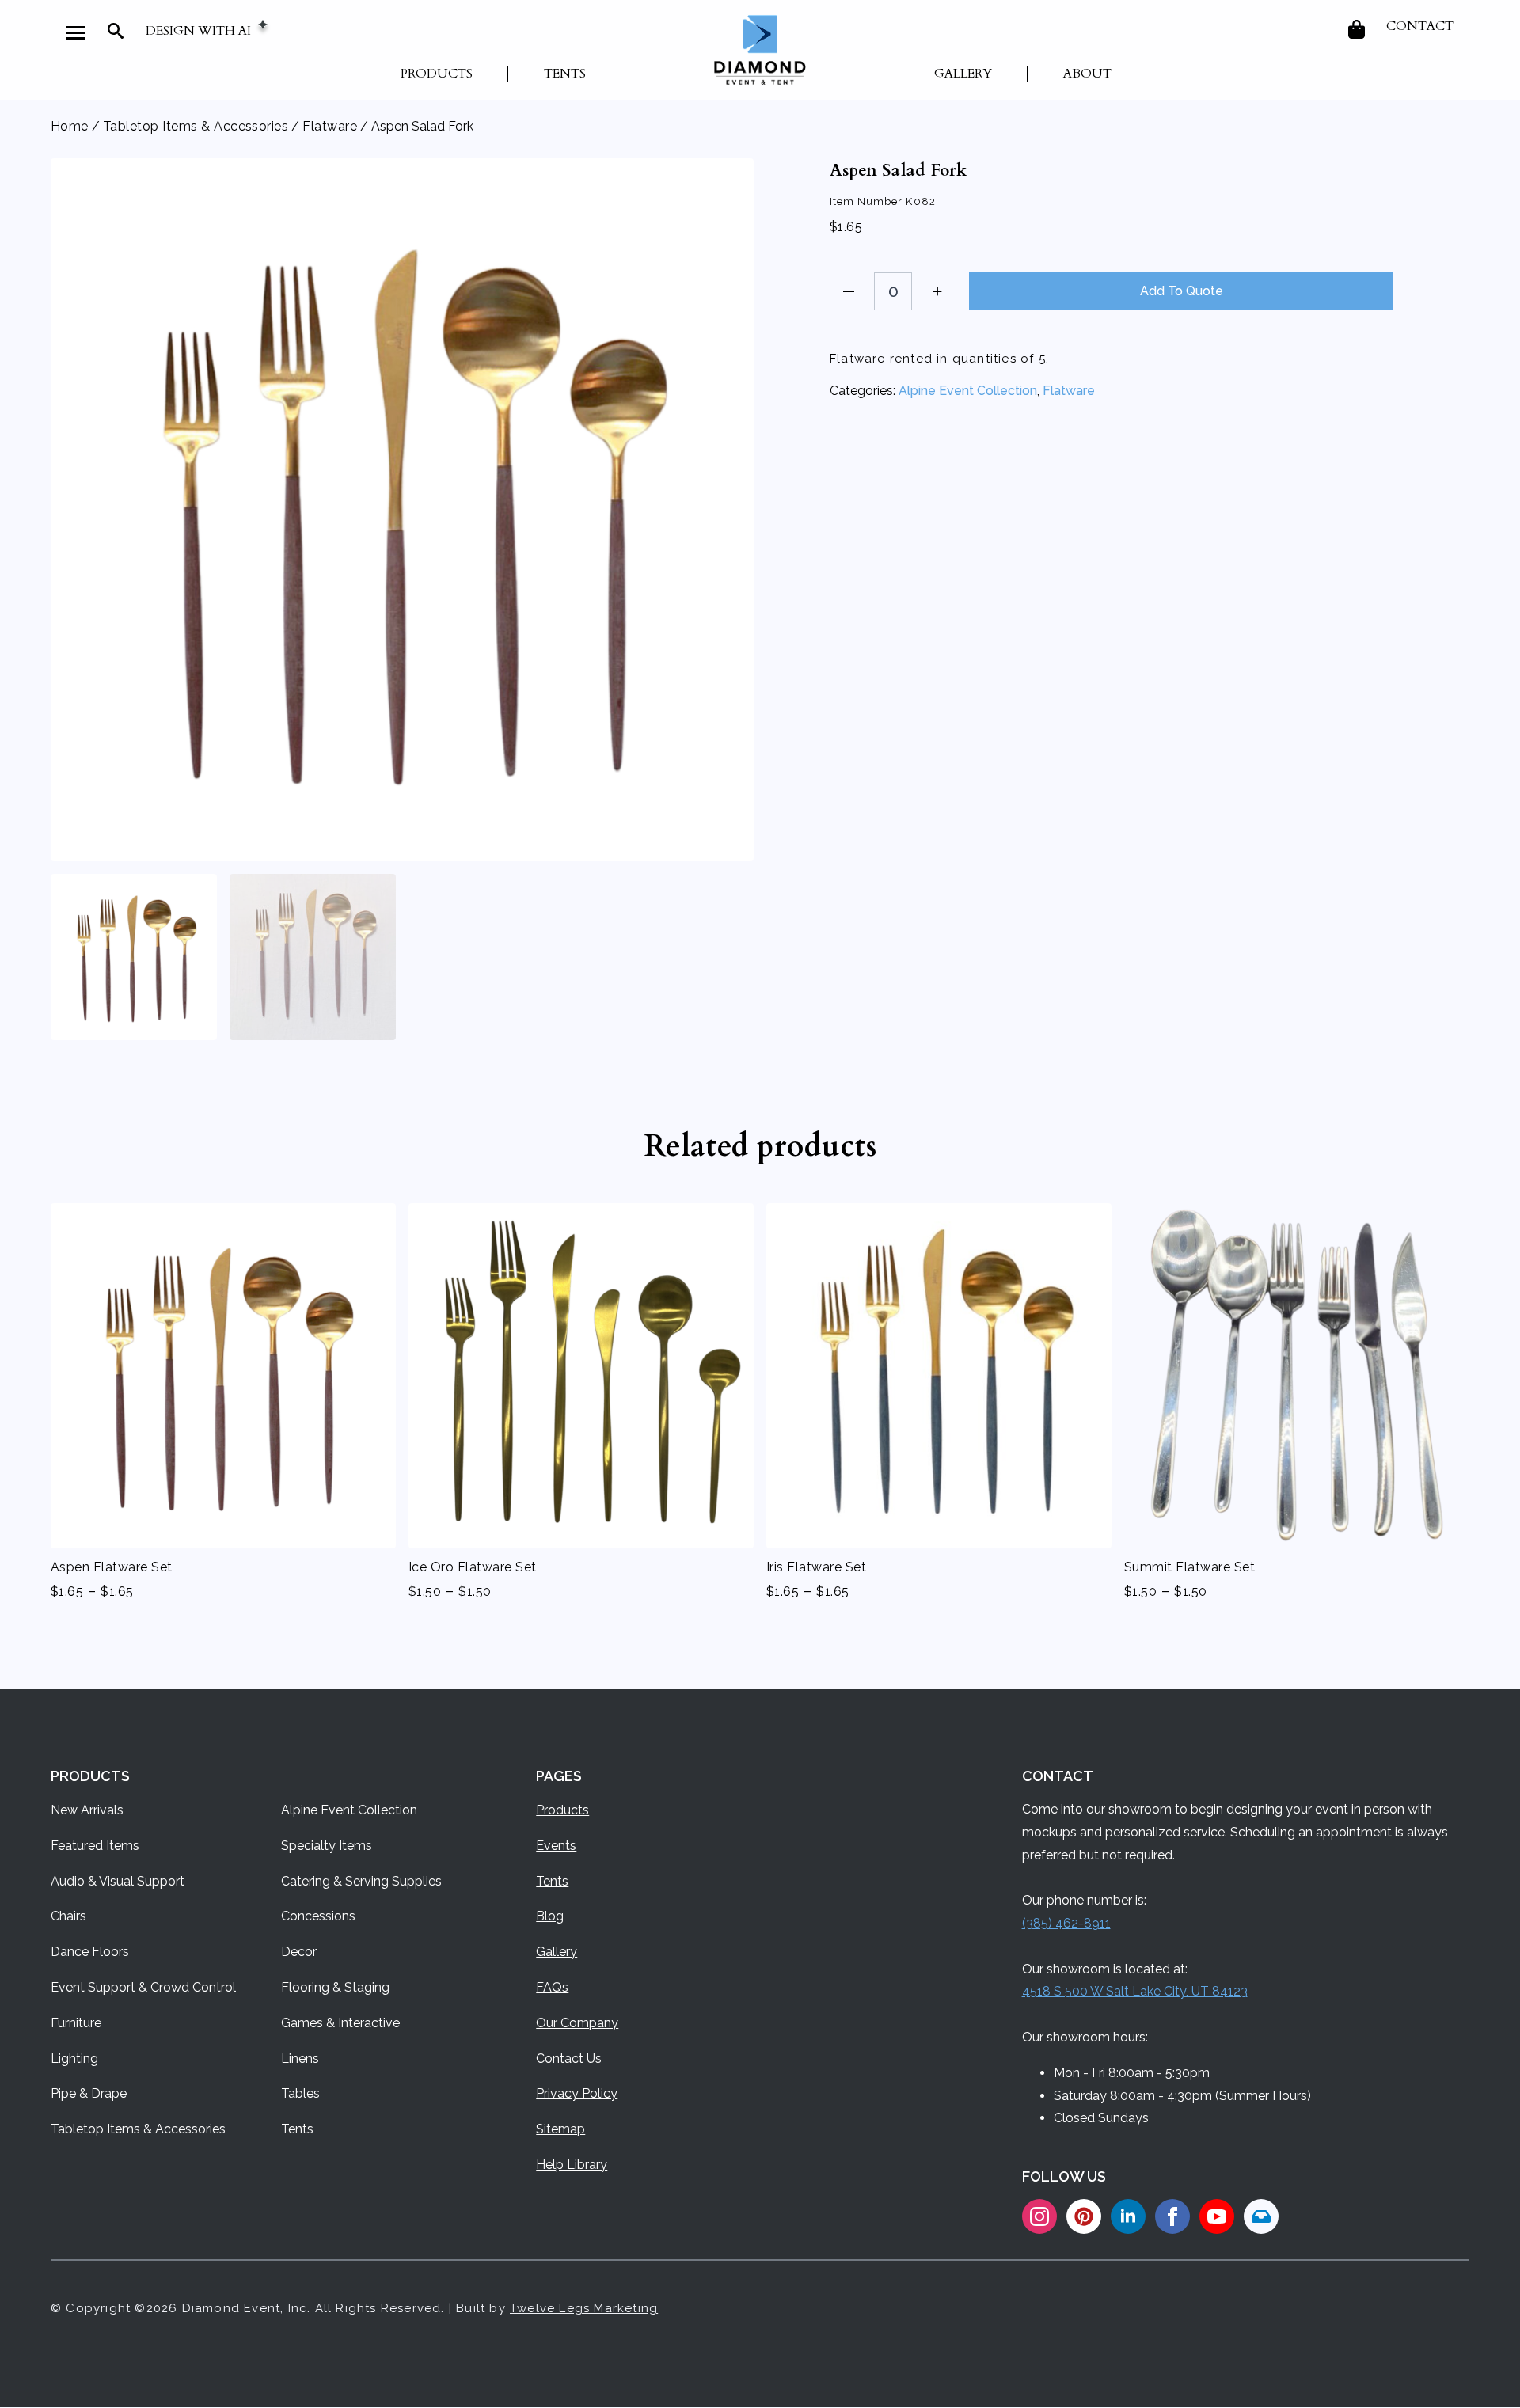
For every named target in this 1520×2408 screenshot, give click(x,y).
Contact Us (569, 2059)
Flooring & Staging (335, 1987)
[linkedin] (1128, 2216)
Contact (1420, 26)
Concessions (318, 1916)
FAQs (552, 1987)
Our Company (577, 2023)
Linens (300, 2059)
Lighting (74, 2059)
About (1087, 74)
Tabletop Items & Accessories (196, 126)
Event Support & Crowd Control (143, 1987)
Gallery (963, 74)
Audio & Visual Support (118, 1881)
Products (437, 74)
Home (70, 126)
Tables (300, 2093)
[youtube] (1217, 2216)
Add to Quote (1182, 291)
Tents (565, 74)
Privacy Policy (577, 2093)
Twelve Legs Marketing (584, 2308)
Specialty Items (327, 1846)
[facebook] (1172, 2216)
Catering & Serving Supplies (361, 1881)
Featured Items (95, 1846)
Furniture (76, 2023)
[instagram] (1039, 2216)
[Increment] (937, 291)
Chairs (68, 1916)
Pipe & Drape (89, 2093)
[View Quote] (1358, 29)
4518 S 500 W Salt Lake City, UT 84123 (1135, 1991)
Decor (299, 1952)
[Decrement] (849, 291)
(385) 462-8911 (1066, 1923)
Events (556, 1846)
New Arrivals (87, 1810)
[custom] (1084, 2216)
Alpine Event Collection (968, 391)
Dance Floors (90, 1952)
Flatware (330, 126)
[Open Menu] (76, 32)
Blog (550, 1916)
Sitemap (560, 2129)
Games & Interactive (340, 2023)
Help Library (572, 2165)
